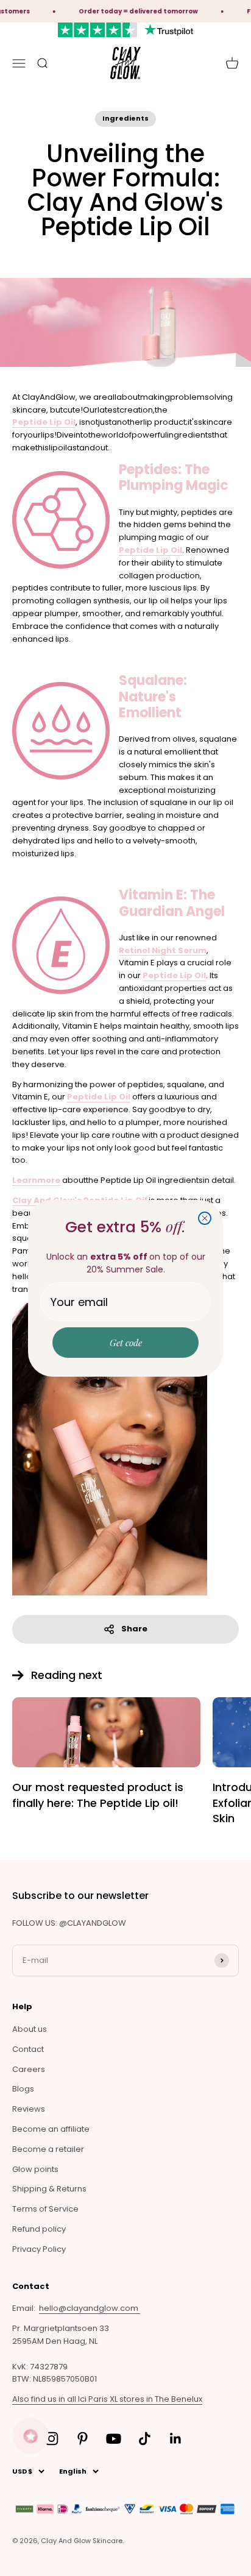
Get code (126, 1343)
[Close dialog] (205, 1218)
